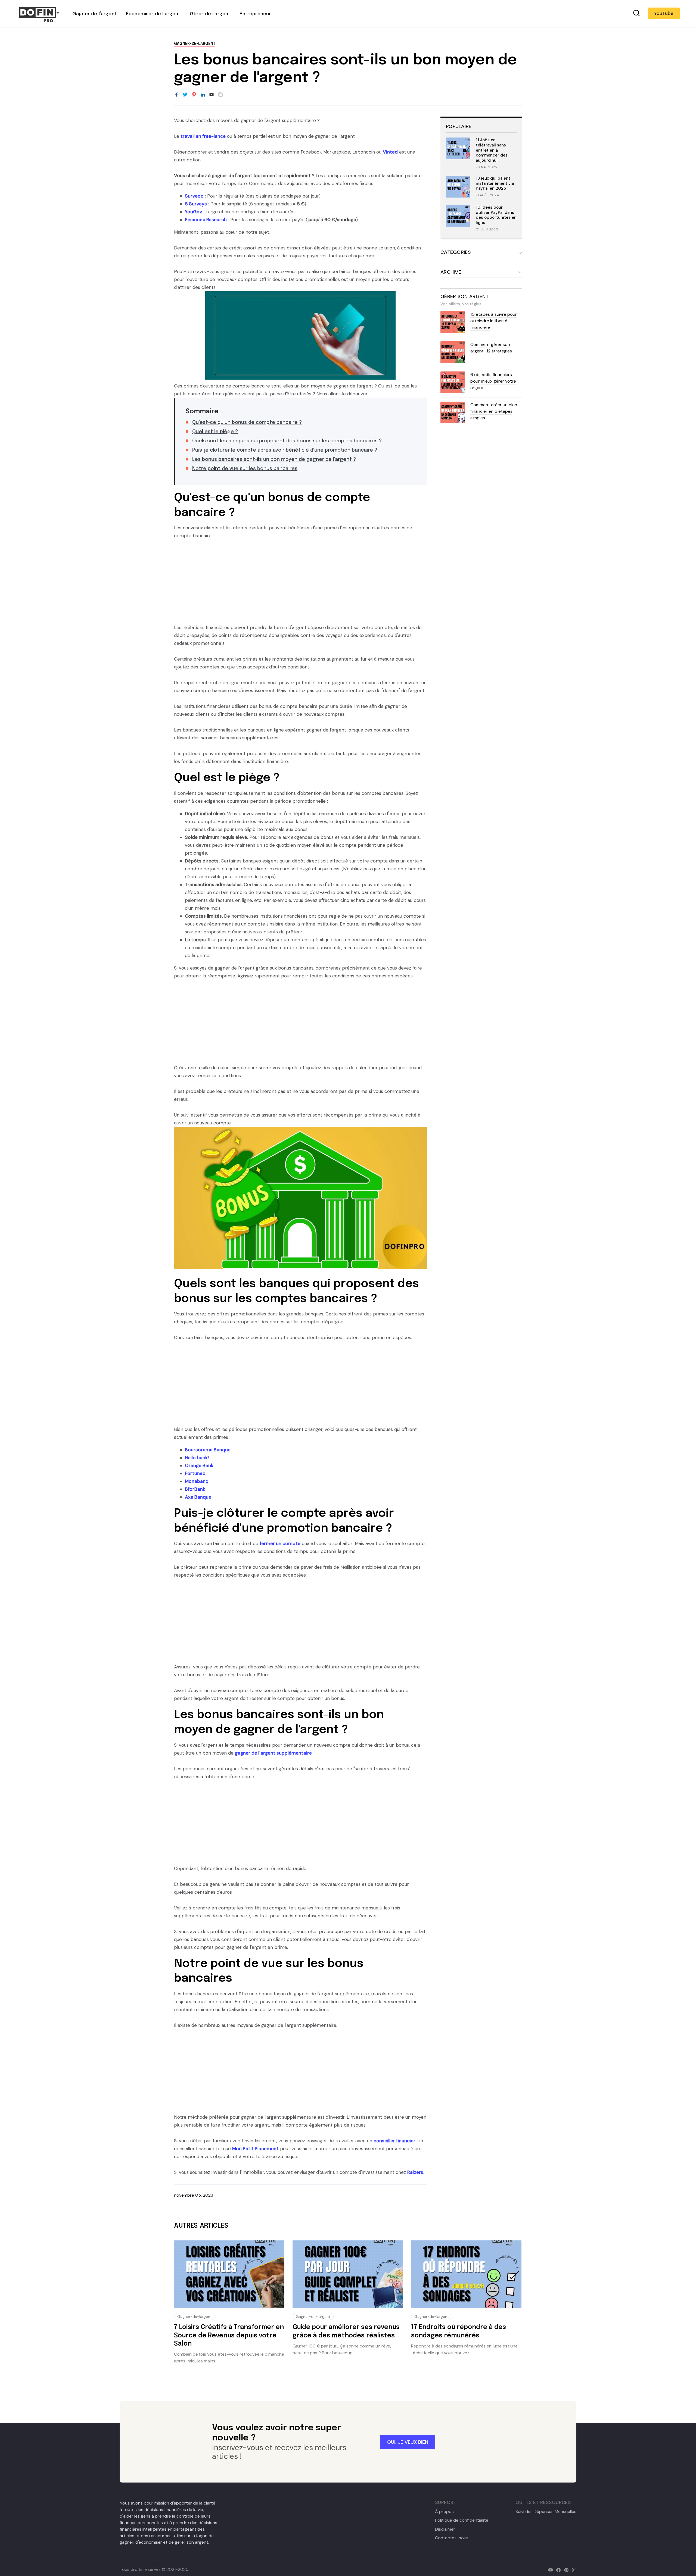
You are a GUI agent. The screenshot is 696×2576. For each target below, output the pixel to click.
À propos (444, 2512)
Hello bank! (197, 1458)
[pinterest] (565, 2569)
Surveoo (194, 196)
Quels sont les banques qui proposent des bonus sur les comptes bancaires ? (287, 441)
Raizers (415, 2172)
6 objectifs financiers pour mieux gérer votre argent (493, 381)
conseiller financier (394, 2141)
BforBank (195, 1489)
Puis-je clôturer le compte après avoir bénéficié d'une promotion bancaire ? (285, 450)
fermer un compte (280, 1543)
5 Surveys (196, 204)
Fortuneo (195, 1473)
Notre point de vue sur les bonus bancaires (245, 469)
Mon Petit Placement (255, 2149)
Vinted (390, 152)
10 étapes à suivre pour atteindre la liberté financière (494, 321)
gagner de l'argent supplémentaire (273, 1753)
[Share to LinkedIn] (203, 95)
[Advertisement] (300, 586)
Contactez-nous (452, 2538)
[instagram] (573, 2569)
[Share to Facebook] (176, 95)
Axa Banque (198, 1497)
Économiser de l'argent (153, 14)
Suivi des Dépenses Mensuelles (546, 2512)
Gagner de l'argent (94, 14)
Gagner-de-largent (195, 44)
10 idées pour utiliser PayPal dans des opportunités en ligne (496, 215)
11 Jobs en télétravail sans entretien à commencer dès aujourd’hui (492, 150)
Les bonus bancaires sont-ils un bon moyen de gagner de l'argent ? (274, 459)
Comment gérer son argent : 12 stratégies (491, 348)
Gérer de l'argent (210, 14)
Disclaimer (445, 2529)
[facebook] (557, 2569)
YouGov (193, 212)
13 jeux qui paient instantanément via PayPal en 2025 (495, 183)
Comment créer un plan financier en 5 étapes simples (494, 411)
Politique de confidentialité (462, 2520)
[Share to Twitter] (185, 95)
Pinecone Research (206, 220)
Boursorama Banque (208, 1450)
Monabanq (197, 1481)
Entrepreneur (255, 14)
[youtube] (549, 2569)
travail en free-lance (203, 136)
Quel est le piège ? (215, 432)
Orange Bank (199, 1465)
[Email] (212, 95)
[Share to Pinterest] (194, 95)
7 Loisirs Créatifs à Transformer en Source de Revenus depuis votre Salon (229, 2336)
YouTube (664, 13)
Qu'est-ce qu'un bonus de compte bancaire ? (247, 423)
